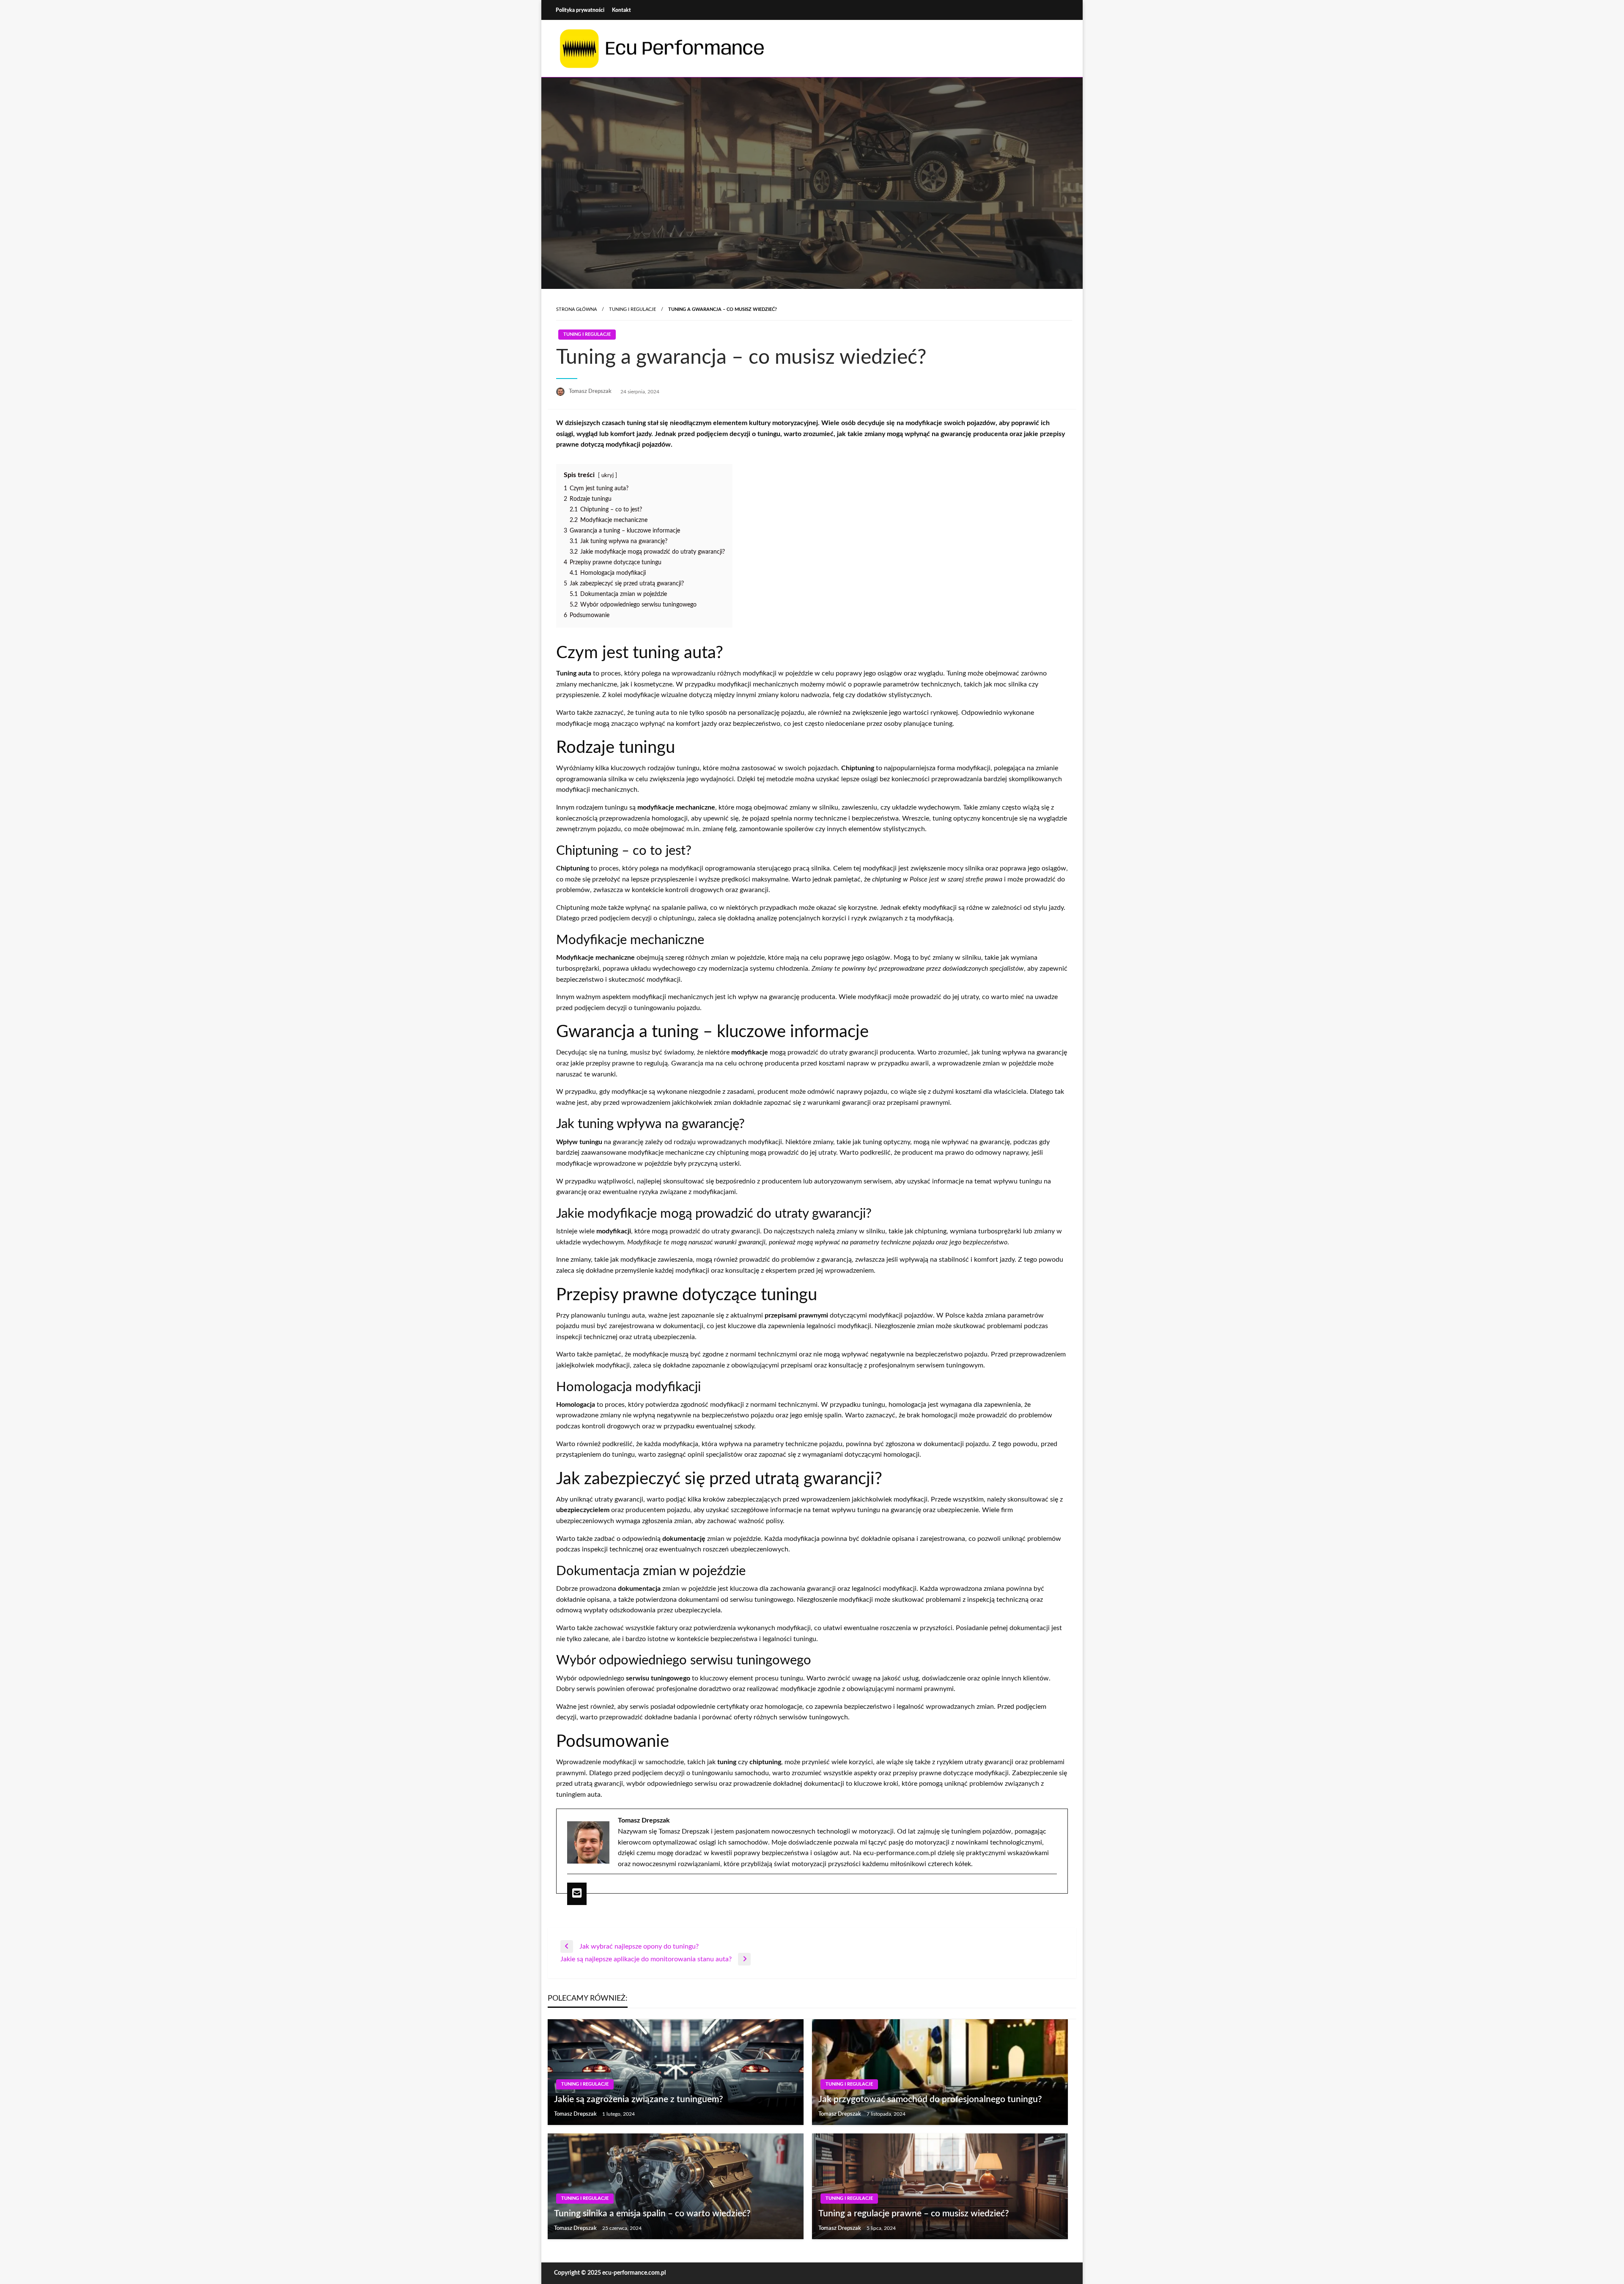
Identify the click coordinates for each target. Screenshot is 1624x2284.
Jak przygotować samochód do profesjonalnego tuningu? (930, 2099)
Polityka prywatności (580, 10)
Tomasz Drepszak (591, 391)
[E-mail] (577, 1894)
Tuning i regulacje (632, 309)
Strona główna (576, 309)
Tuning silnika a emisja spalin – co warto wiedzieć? (652, 2214)
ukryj (608, 475)
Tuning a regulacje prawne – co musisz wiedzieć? (914, 2214)
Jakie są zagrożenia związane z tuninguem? (639, 2099)
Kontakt (621, 10)
